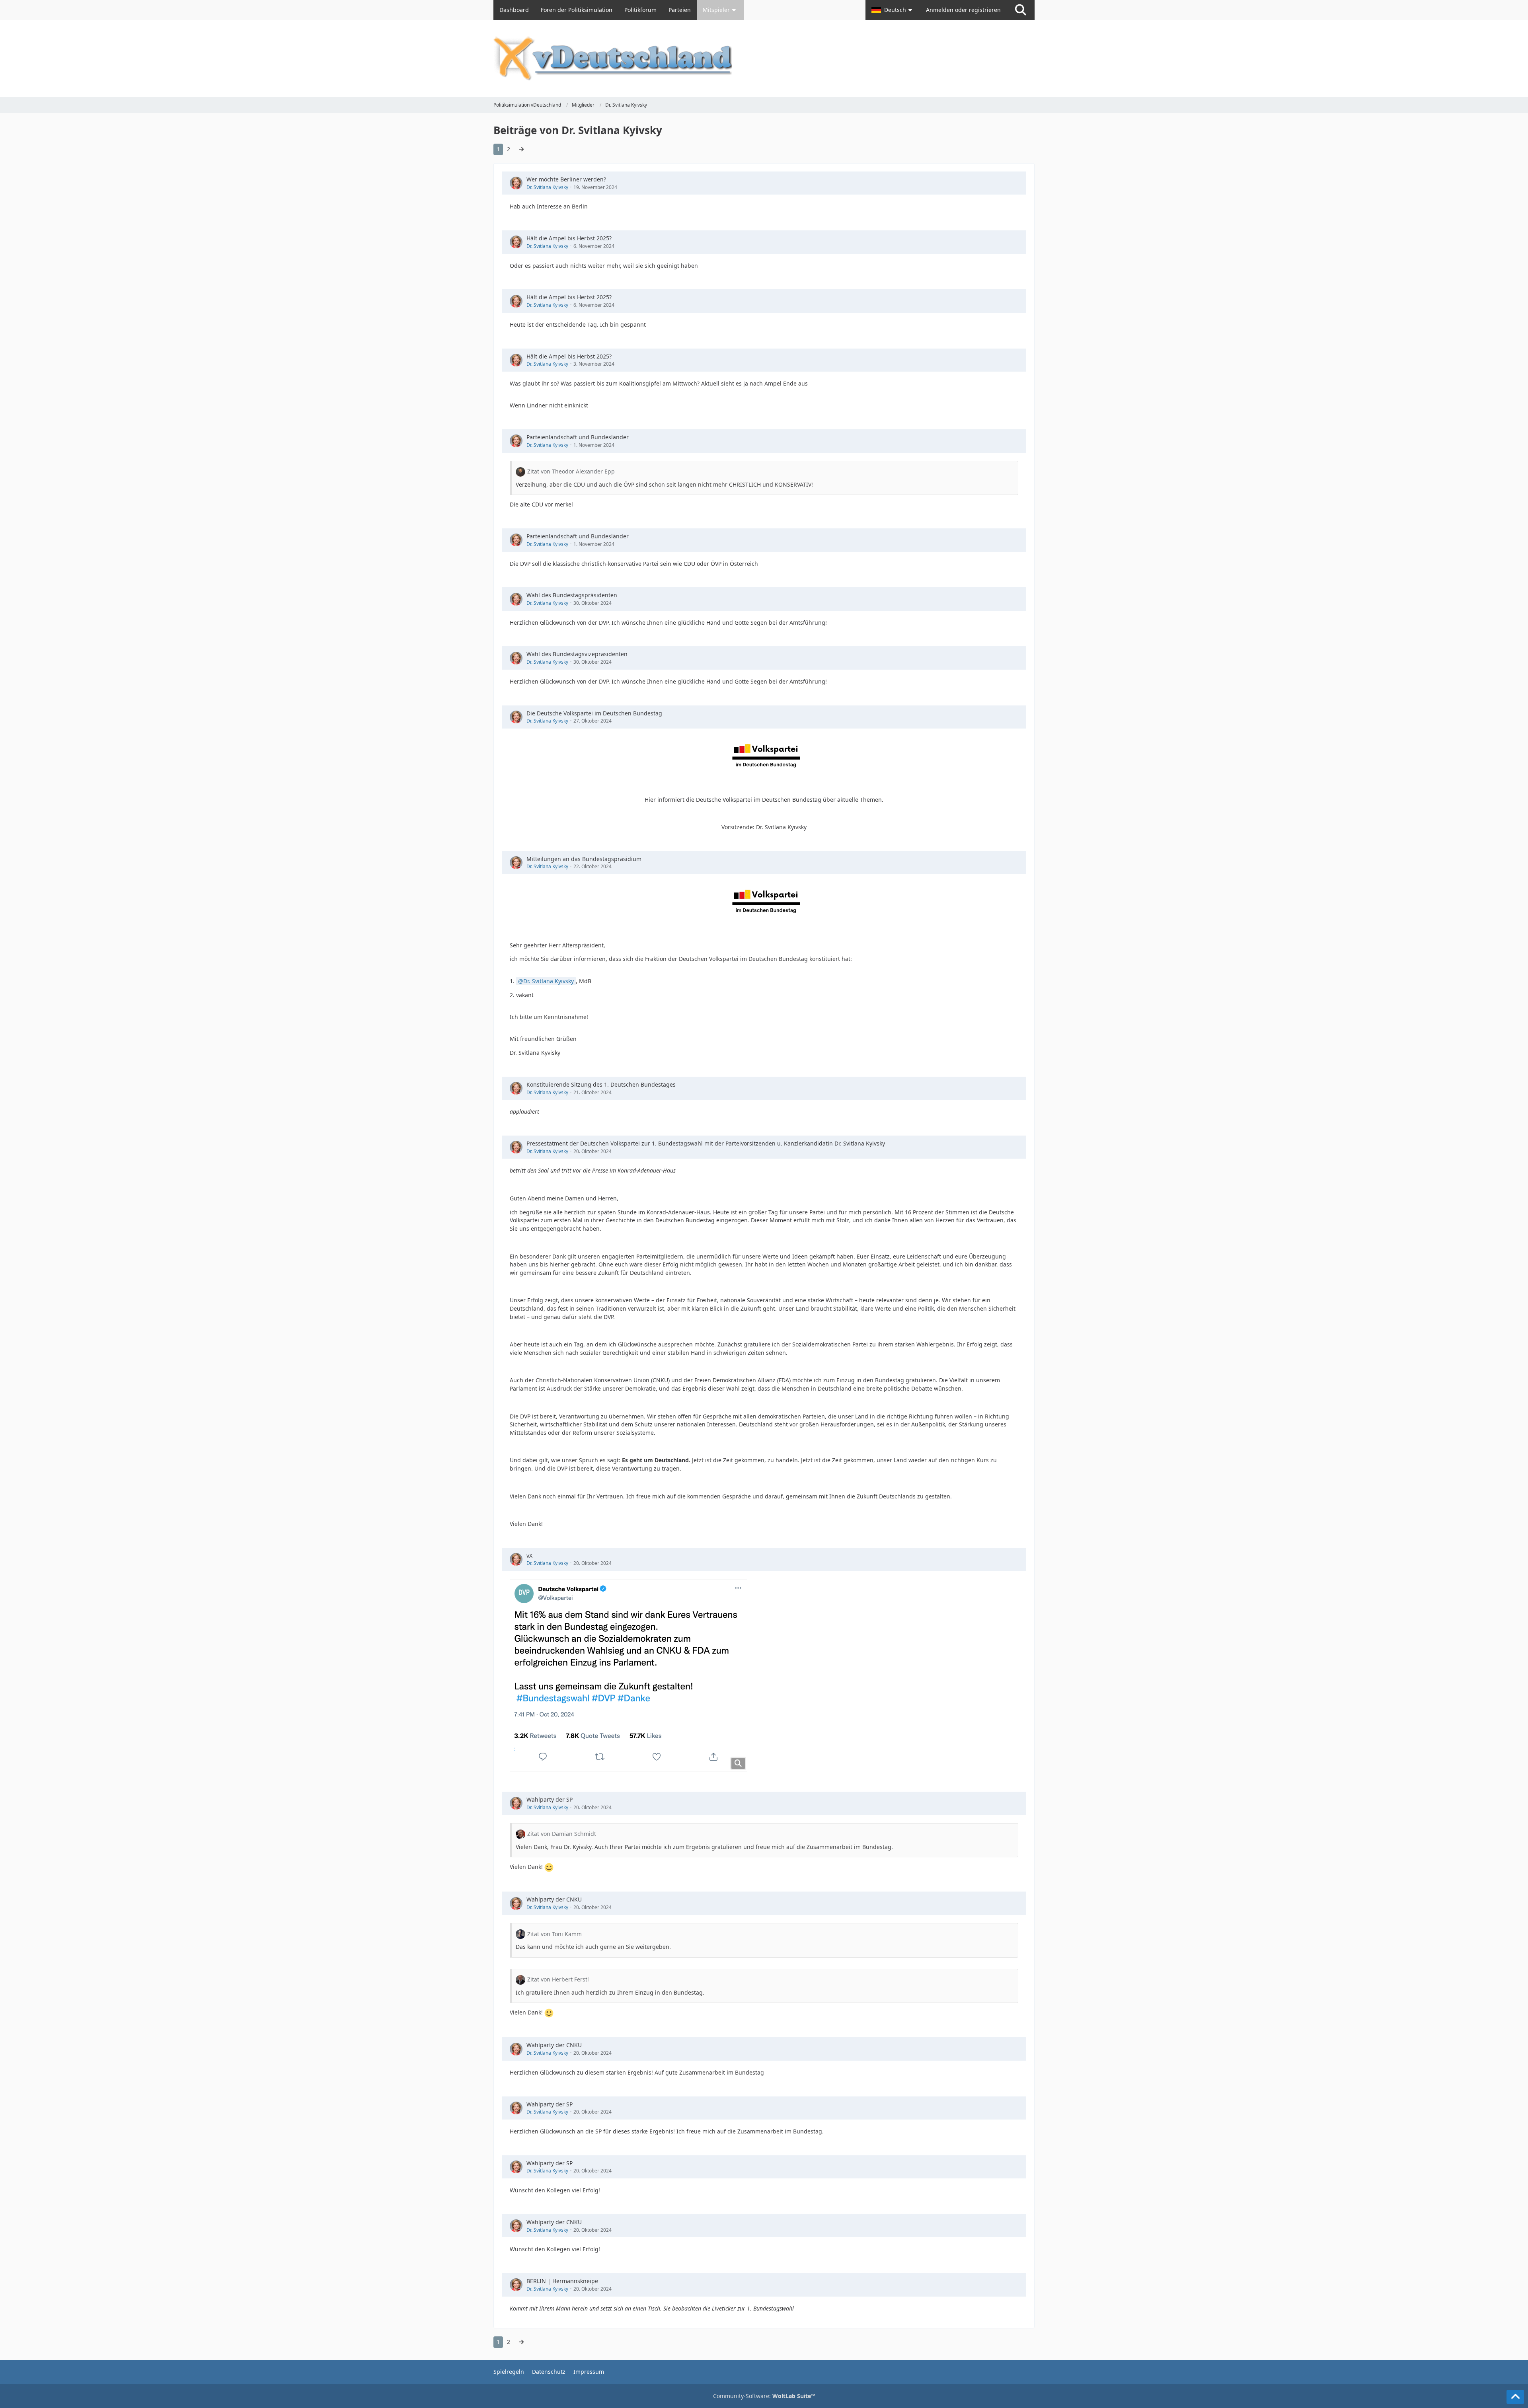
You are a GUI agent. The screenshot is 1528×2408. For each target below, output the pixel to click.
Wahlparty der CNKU (554, 1899)
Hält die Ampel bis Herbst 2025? (569, 238)
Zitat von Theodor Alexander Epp (571, 471)
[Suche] (1021, 10)
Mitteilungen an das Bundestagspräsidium (584, 859)
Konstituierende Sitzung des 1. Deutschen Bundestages (601, 1084)
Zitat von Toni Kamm (554, 1934)
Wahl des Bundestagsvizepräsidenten (577, 654)
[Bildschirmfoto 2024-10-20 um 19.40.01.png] (629, 1675)
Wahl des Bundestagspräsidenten (572, 595)
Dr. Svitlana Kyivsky (547, 187)
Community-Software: (764, 2396)
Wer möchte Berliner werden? (566, 179)
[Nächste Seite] (521, 149)
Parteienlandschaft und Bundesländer (578, 437)
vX (529, 1556)
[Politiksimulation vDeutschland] (764, 58)
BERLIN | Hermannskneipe (562, 2281)
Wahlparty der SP (550, 1799)
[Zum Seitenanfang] (1515, 2397)
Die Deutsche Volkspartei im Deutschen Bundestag (594, 713)
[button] (893, 10)
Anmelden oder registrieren (963, 10)
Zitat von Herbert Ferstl (558, 1979)
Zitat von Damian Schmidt (562, 1834)
